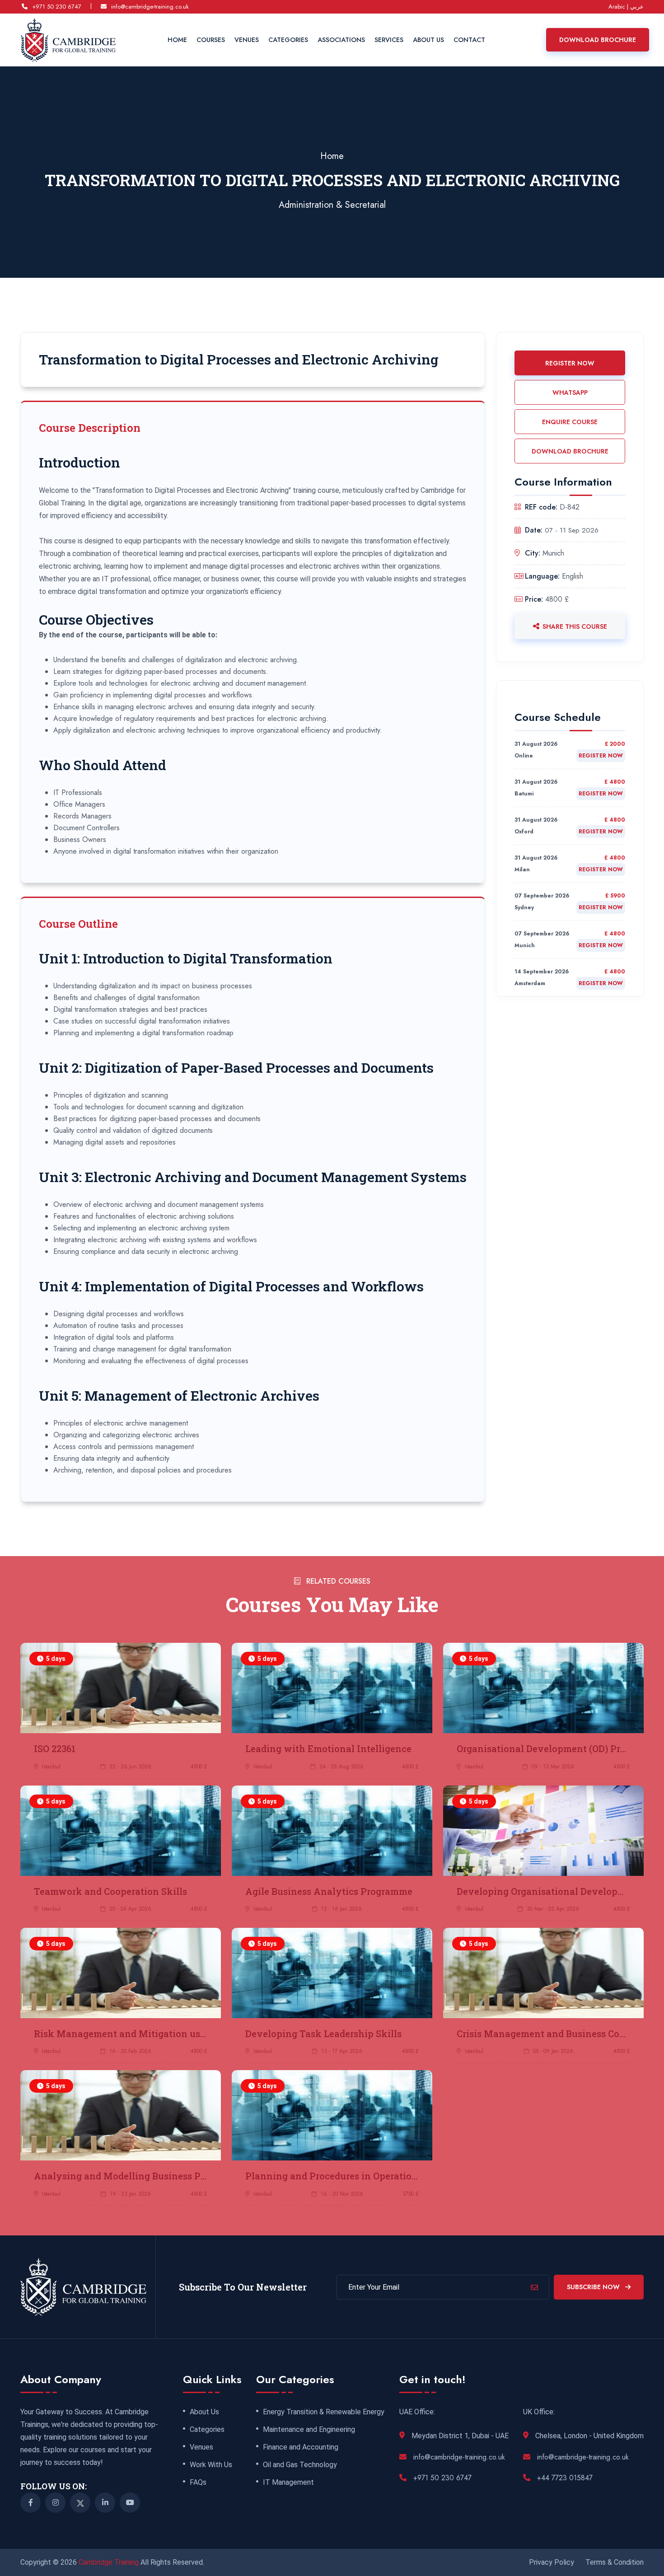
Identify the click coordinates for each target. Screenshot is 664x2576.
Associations (341, 40)
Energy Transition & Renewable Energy (324, 2412)
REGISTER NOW (570, 363)
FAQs (198, 2482)
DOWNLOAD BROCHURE (570, 451)
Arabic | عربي (626, 7)
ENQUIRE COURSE (570, 422)
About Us (204, 2412)
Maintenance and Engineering (309, 2430)
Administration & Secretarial (332, 205)
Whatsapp (570, 393)
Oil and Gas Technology (300, 2465)
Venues (247, 40)
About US (428, 40)
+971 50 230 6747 (57, 7)
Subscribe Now (594, 2287)
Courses (211, 40)
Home (177, 40)
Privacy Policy (552, 2562)
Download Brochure (598, 40)
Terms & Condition (615, 2562)
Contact (469, 40)
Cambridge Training (110, 2562)
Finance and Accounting (301, 2447)
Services (389, 40)
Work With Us (211, 2465)
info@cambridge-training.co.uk (150, 7)
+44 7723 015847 (565, 2478)
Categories (288, 40)
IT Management (288, 2482)
